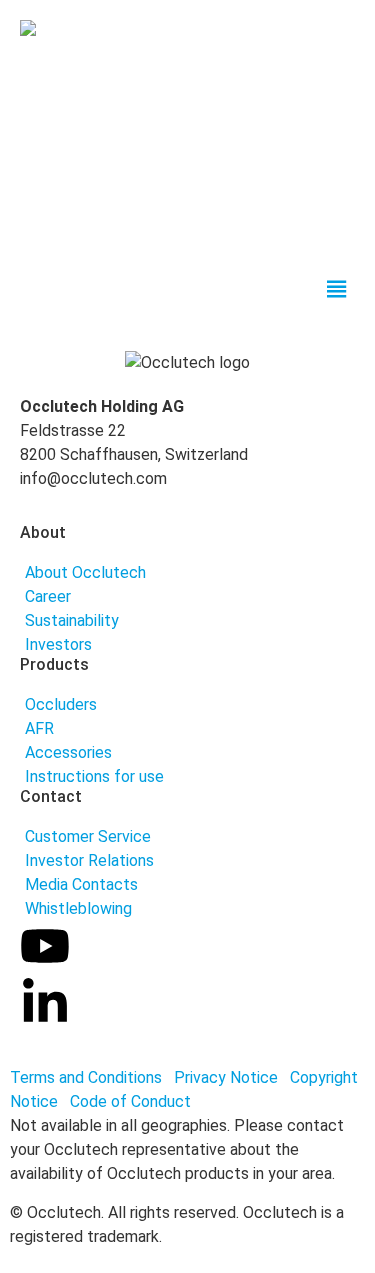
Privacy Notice (228, 1077)
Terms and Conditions (86, 1077)
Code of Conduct (130, 1101)
